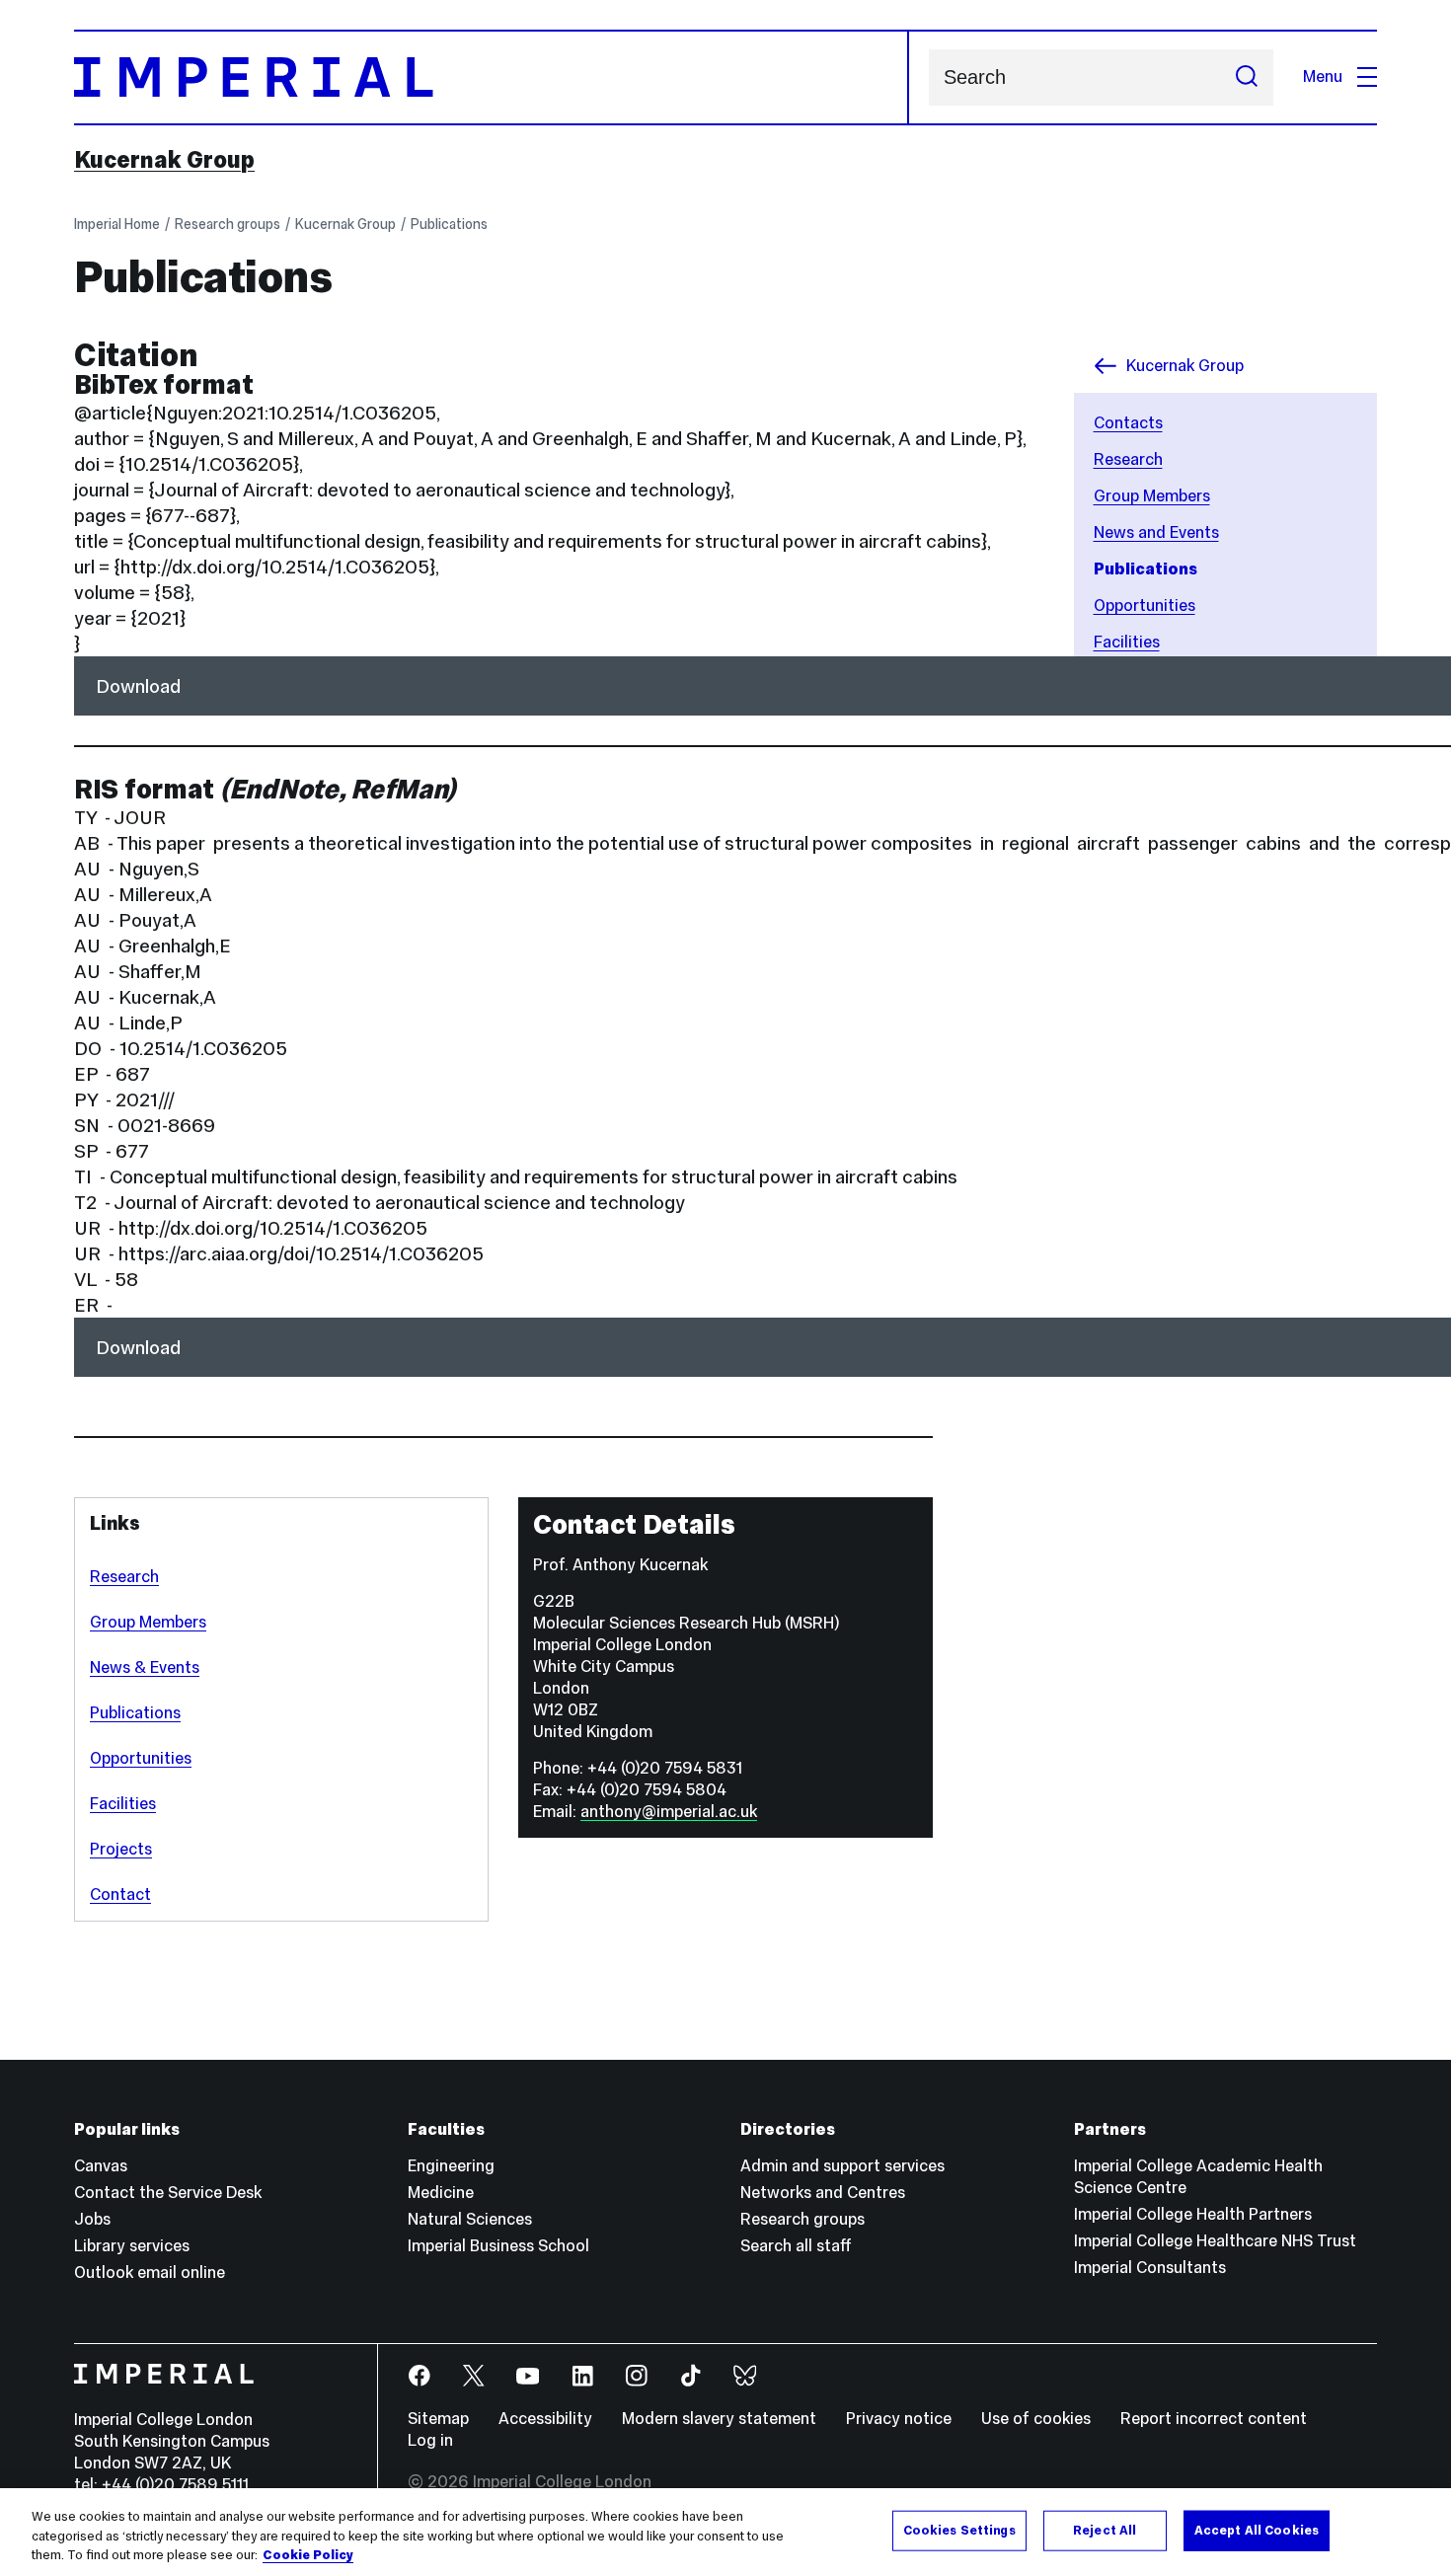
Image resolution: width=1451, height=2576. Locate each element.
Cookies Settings (959, 2530)
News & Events (145, 1667)
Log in (430, 2440)
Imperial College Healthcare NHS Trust (1215, 2241)
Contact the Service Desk (168, 2193)
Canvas (101, 2166)
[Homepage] (492, 77)
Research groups (228, 224)
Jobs (92, 2219)
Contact (120, 1894)
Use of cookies (1036, 2419)
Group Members (148, 1622)
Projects (121, 1849)
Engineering (451, 2166)
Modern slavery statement (719, 2419)
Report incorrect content (1214, 2419)
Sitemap (438, 2419)
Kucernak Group (164, 160)
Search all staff (796, 2246)
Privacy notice (899, 2419)
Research (124, 1577)
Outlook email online (150, 2273)
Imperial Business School (498, 2246)
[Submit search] (1247, 77)
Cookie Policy (308, 2555)
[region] (725, 2532)
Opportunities (141, 1758)
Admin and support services (842, 2166)
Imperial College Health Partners (1193, 2214)
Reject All (1105, 2530)
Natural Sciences (470, 2219)
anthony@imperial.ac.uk (669, 1812)
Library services (132, 2246)
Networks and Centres (823, 2193)
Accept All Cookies (1257, 2530)
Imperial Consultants (1150, 2268)
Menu (1323, 76)
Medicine (441, 2193)
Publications (449, 224)
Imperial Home (117, 224)
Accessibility (545, 2419)
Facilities (123, 1804)
